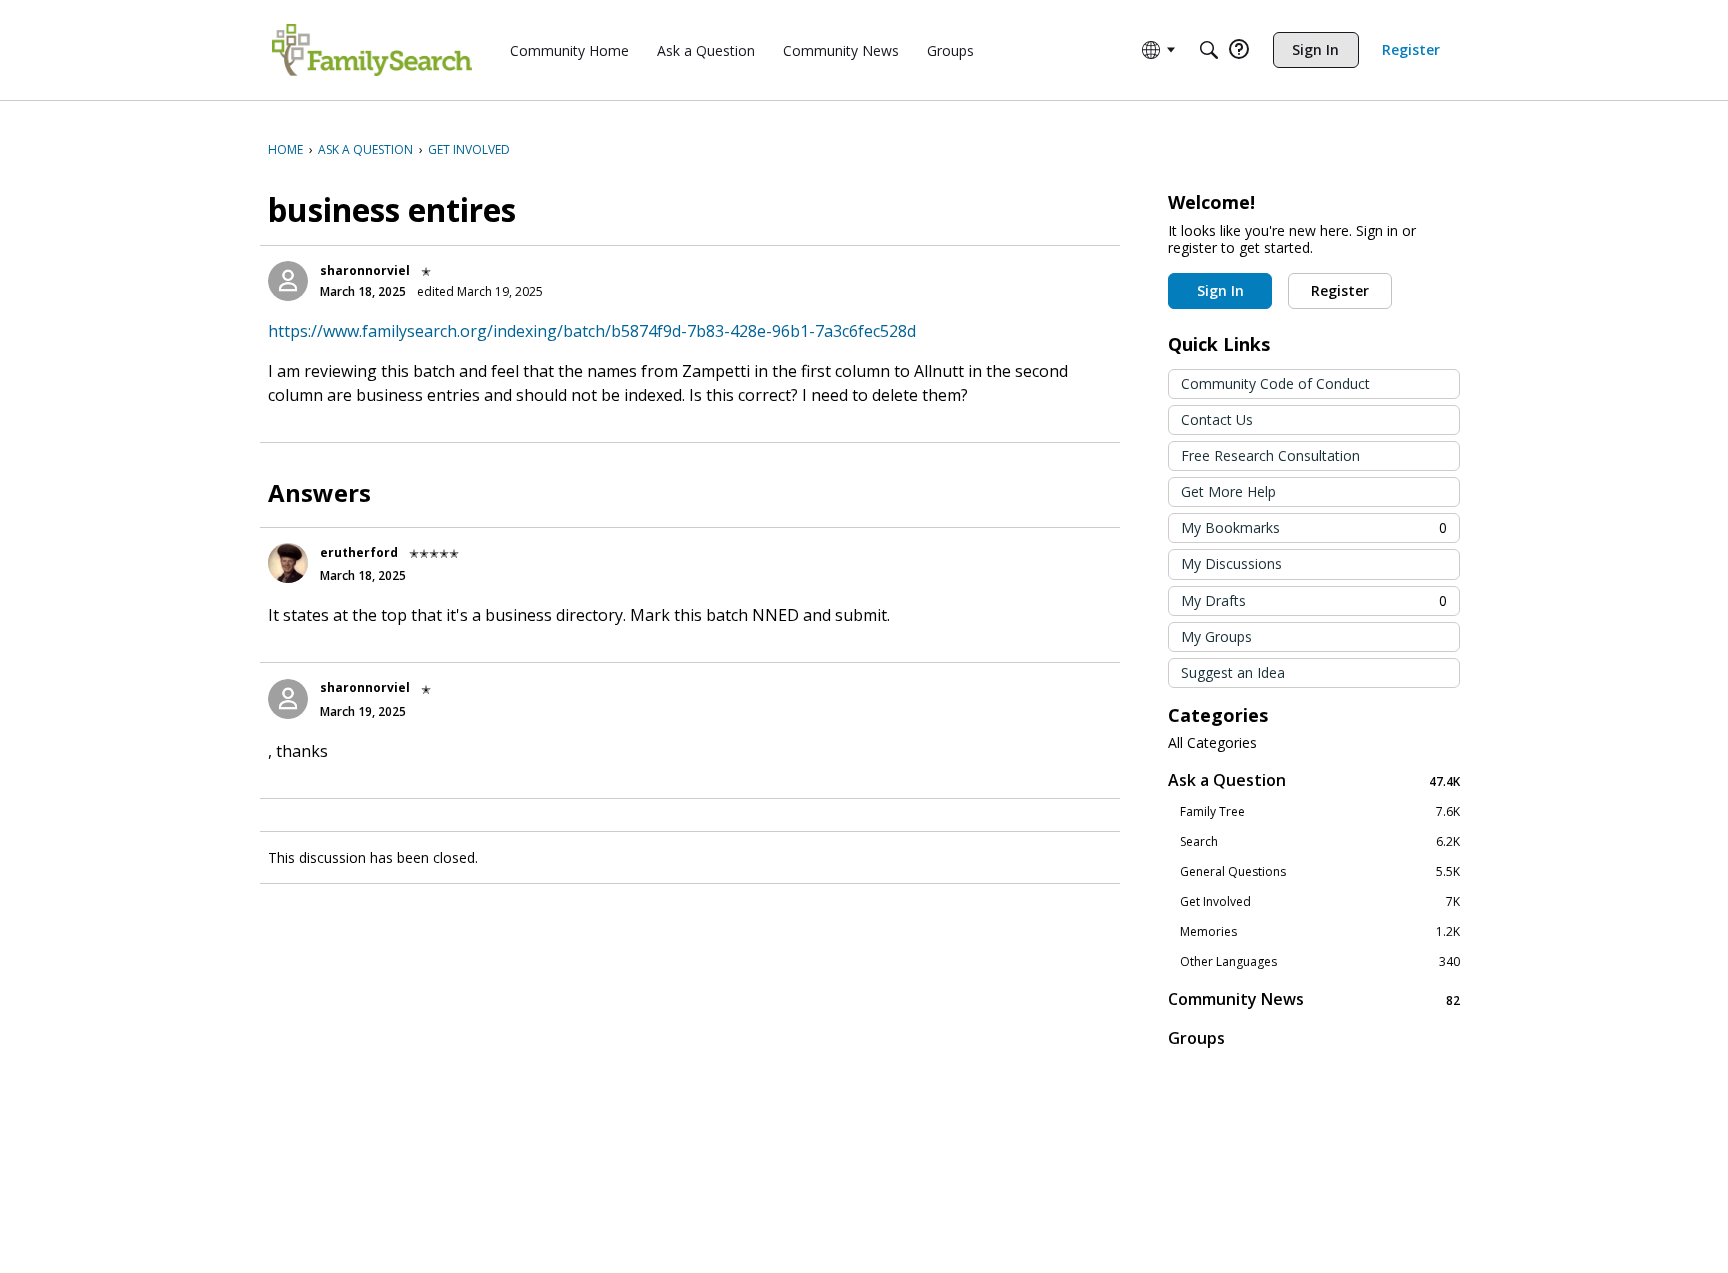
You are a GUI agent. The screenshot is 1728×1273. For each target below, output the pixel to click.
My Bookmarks (1314, 527)
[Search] (1209, 50)
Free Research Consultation (1270, 455)
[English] (372, 50)
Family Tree (1320, 812)
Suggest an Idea (1233, 672)
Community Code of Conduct (1275, 383)
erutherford (359, 552)
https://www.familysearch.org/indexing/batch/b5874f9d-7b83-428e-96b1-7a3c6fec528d (592, 331)
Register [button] (1340, 290)
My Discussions (1231, 563)
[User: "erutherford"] (288, 563)
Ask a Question (1314, 780)
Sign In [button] (1220, 290)
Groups (1196, 1038)
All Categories (1212, 743)
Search (1320, 842)
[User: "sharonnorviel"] (288, 281)
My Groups (1216, 636)
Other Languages (1320, 962)
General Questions (1320, 872)
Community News (1314, 999)
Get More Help (1228, 491)
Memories (1320, 932)
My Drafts (1314, 600)
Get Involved (1320, 902)
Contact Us (1217, 419)
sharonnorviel (365, 270)
